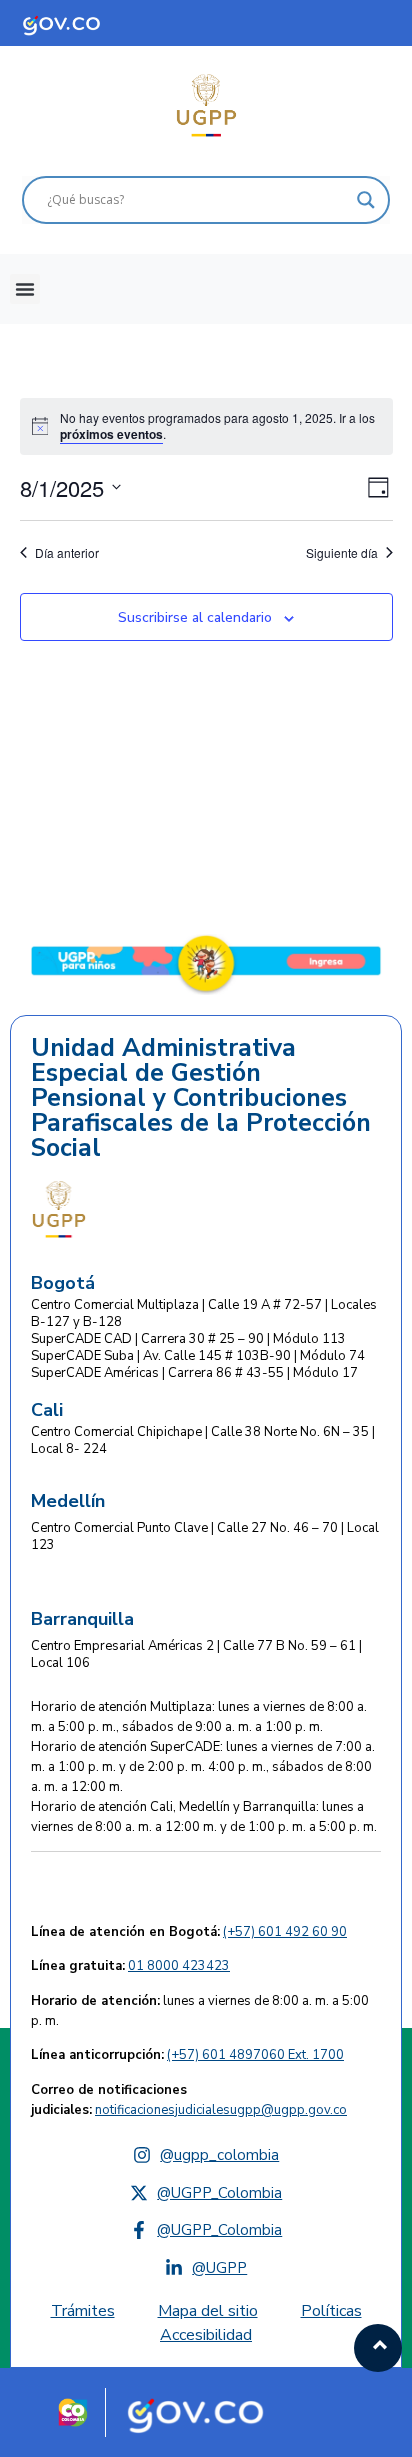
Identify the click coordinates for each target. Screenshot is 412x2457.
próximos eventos (111, 434)
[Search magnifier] (366, 200)
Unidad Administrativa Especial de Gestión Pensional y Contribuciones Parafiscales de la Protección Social (201, 1098)
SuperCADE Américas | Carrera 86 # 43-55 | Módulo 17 (194, 1373)
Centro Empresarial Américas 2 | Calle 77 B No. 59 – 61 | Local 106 (196, 1654)
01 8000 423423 (179, 1966)
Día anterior (67, 553)
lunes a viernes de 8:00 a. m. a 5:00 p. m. (200, 2011)
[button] (25, 289)
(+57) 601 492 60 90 (285, 1932)
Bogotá (63, 1283)
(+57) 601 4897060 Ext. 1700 (255, 2055)
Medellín (68, 1501)
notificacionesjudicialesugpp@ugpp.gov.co (221, 2110)
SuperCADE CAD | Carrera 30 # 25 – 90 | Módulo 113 (188, 1339)
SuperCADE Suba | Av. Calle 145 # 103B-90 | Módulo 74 (198, 1356)
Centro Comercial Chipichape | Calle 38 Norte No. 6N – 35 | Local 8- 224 (203, 1440)
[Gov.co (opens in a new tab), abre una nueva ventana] (203, 2413)
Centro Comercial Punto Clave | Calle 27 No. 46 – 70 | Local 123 (205, 1536)
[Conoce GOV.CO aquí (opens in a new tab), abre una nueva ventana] (80, 23)
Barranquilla (82, 1619)
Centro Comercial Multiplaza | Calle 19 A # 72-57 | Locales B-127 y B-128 (204, 1313)
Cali (47, 1410)
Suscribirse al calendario (195, 617)
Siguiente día (342, 553)
